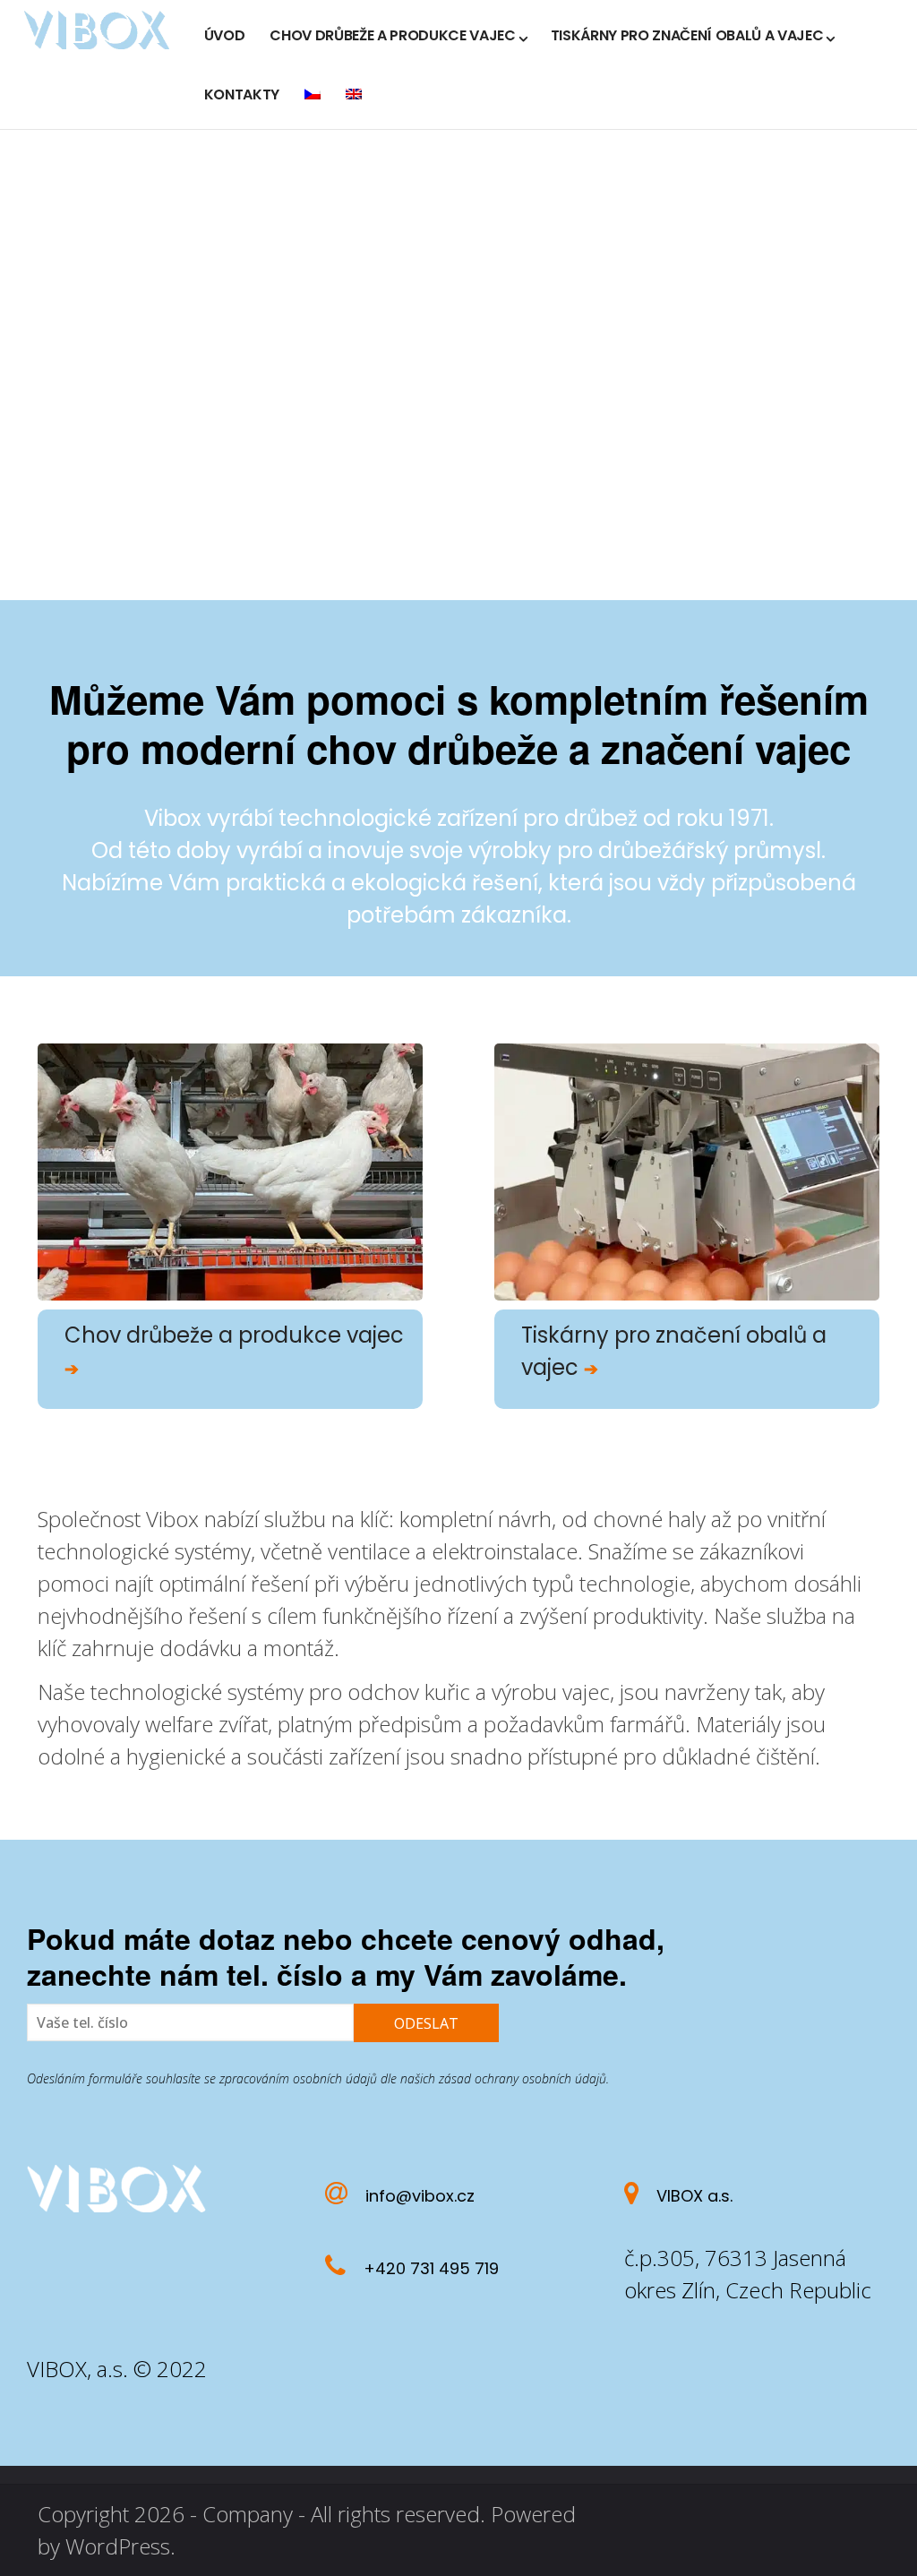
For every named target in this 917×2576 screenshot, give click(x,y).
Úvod (225, 35)
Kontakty (242, 94)
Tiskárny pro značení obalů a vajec (687, 35)
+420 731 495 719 (431, 2268)
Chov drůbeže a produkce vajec (392, 35)
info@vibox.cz (420, 2196)
